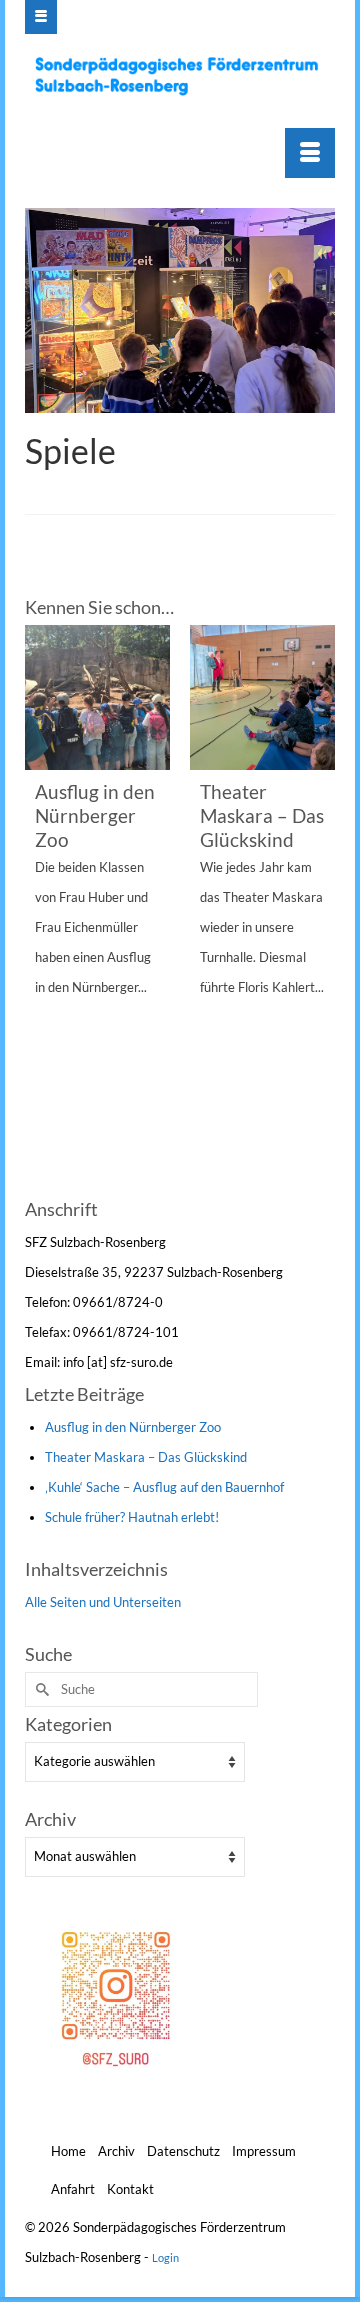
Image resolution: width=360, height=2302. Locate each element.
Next (317, 908)
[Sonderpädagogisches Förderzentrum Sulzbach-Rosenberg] (182, 76)
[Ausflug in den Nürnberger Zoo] (97, 697)
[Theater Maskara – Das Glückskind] (262, 697)
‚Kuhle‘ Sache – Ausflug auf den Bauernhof (164, 1487)
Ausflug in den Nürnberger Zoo (133, 1427)
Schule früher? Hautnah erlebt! (132, 1517)
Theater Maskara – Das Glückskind (146, 1457)
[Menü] (310, 153)
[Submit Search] (40, 1689)
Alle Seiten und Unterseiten (103, 1602)
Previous (42, 908)
